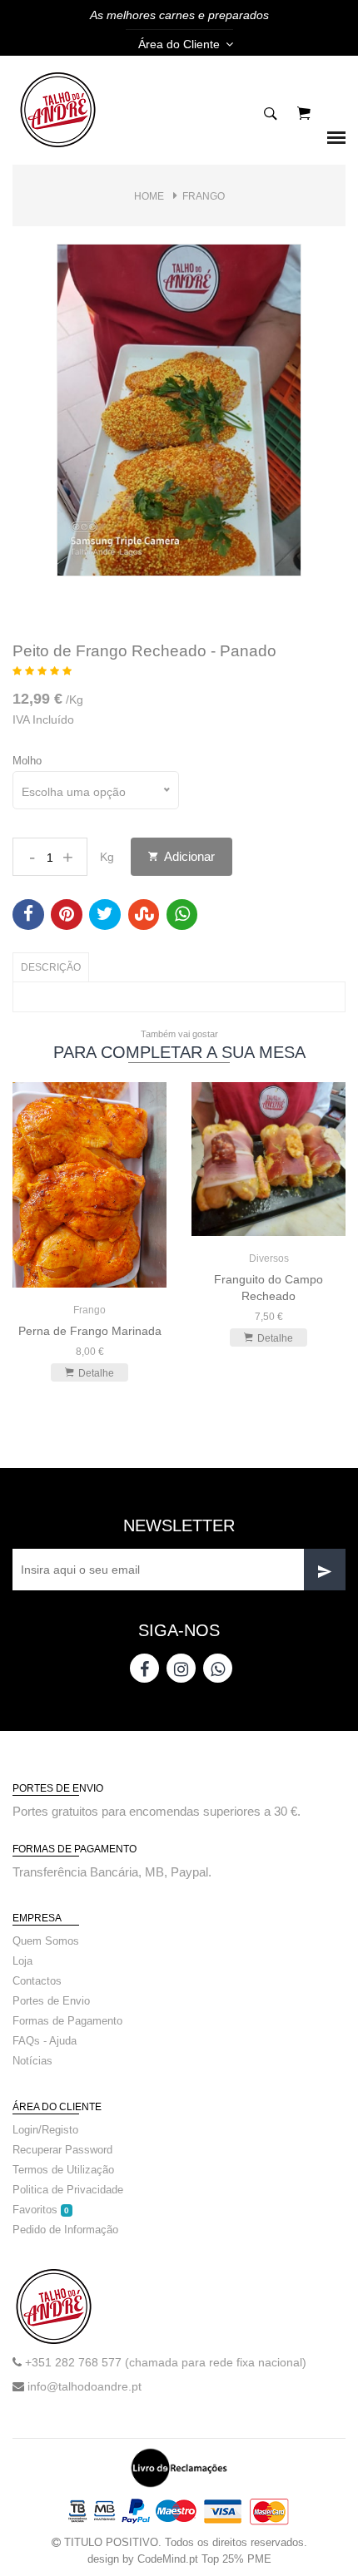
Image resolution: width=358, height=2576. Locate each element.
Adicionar (188, 856)
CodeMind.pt (168, 2559)
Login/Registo (45, 2130)
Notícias (32, 2061)
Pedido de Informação (65, 2230)
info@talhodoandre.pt (85, 2386)
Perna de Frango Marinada (90, 1331)
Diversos (269, 1258)
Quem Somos (46, 1941)
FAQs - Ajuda (45, 2041)
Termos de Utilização (63, 2170)
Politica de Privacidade (68, 2190)
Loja (22, 1961)
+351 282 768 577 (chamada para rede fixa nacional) (166, 2362)
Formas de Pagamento (67, 2021)
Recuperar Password (62, 2150)
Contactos (37, 1981)
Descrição (51, 967)
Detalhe (96, 1373)
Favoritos (41, 2210)
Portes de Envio (51, 2001)
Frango (204, 196)
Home (149, 196)
